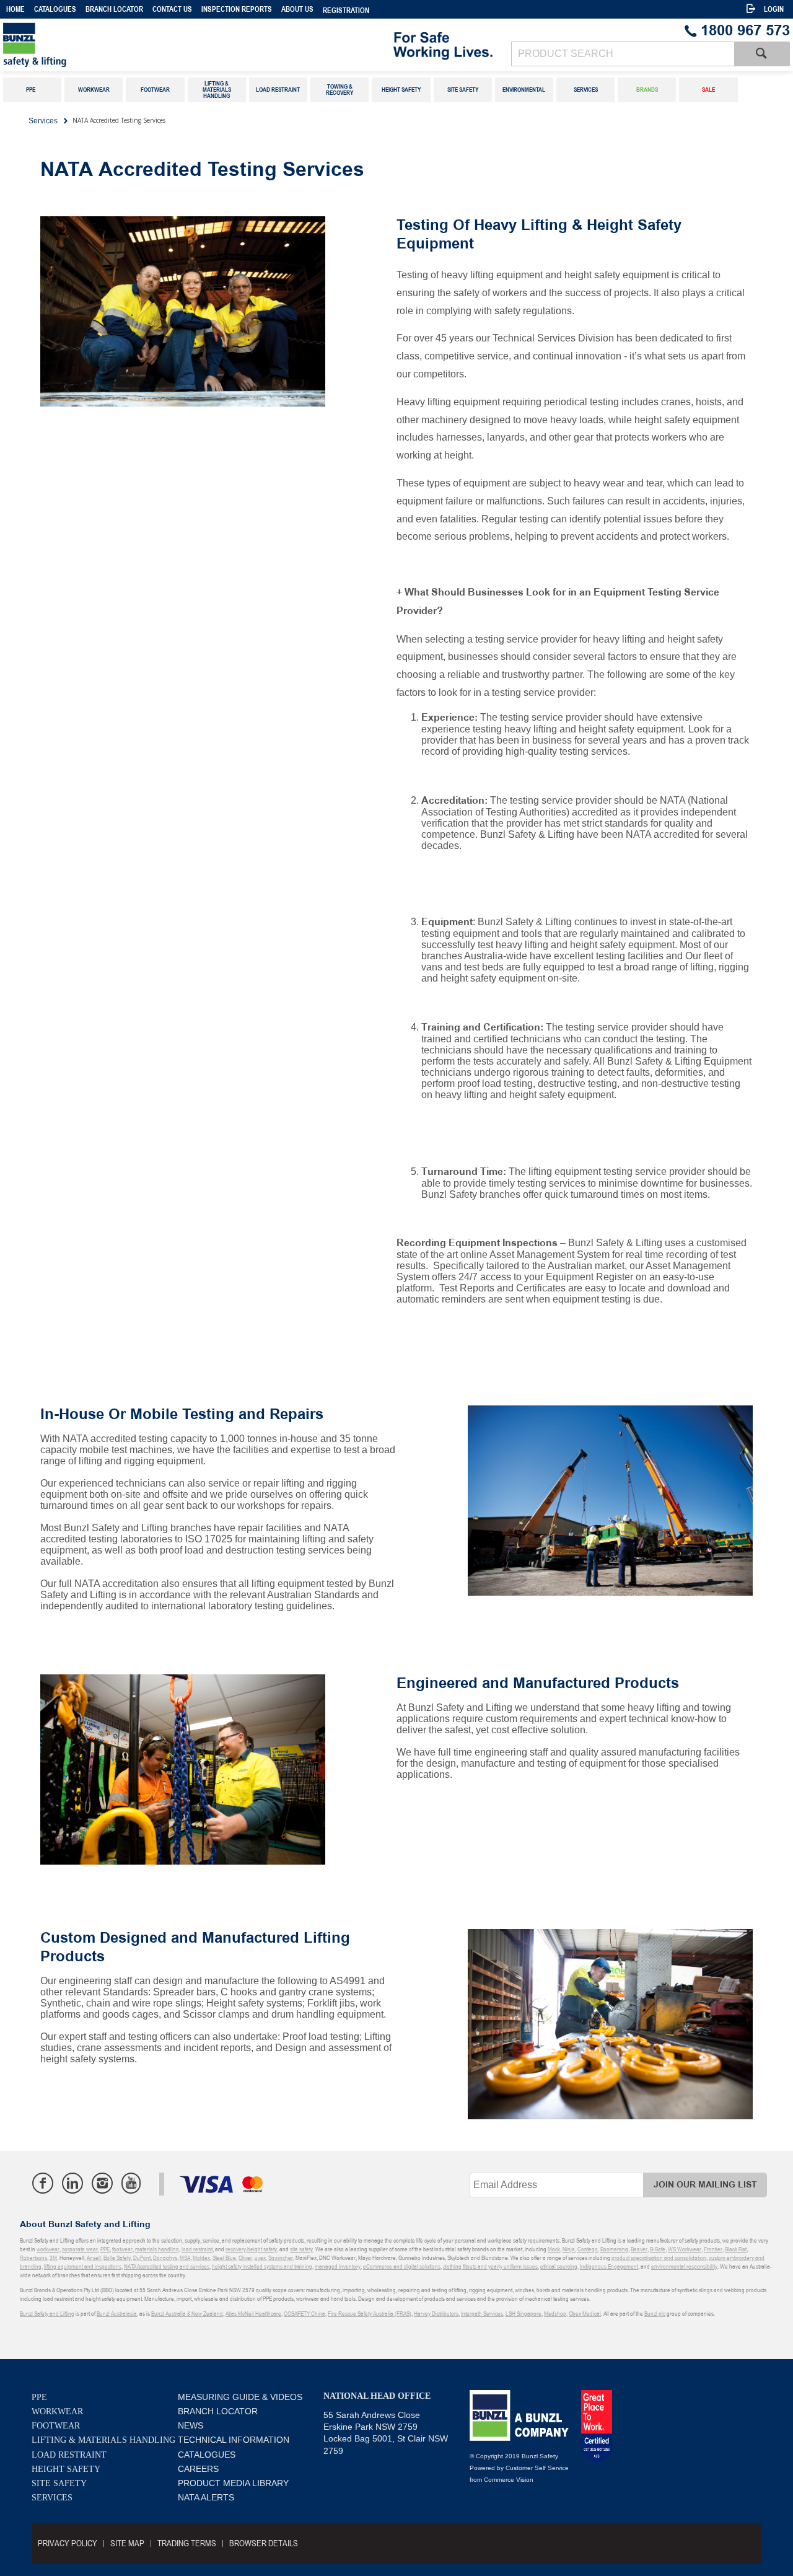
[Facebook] (43, 2183)
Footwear (56, 2426)
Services (52, 2498)
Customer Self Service (537, 2468)
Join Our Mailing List (705, 2185)
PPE (39, 2397)
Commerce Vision (509, 2480)
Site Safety (59, 2483)
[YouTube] (131, 2183)
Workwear (57, 2411)
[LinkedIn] (72, 2183)
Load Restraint (69, 2455)
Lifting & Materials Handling (103, 2440)
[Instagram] (102, 2183)
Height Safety (66, 2469)
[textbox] (623, 54)
